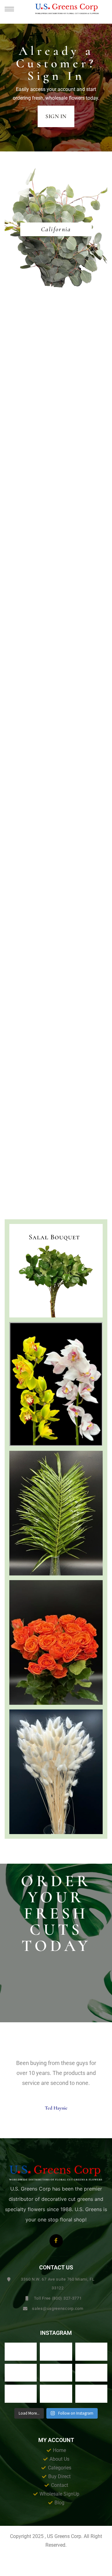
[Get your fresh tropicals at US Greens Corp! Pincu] (21, 2373)
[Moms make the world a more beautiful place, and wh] (91, 2373)
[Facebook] (56, 2241)
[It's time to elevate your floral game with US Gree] (21, 2352)
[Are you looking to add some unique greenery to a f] (91, 2394)
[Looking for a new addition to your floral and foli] (56, 2394)
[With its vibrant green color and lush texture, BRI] (56, 2373)
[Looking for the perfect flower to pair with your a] (21, 2394)
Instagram (56, 2333)
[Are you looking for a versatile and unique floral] (91, 2352)
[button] (56, 117)
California (56, 229)
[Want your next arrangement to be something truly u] (56, 2352)
